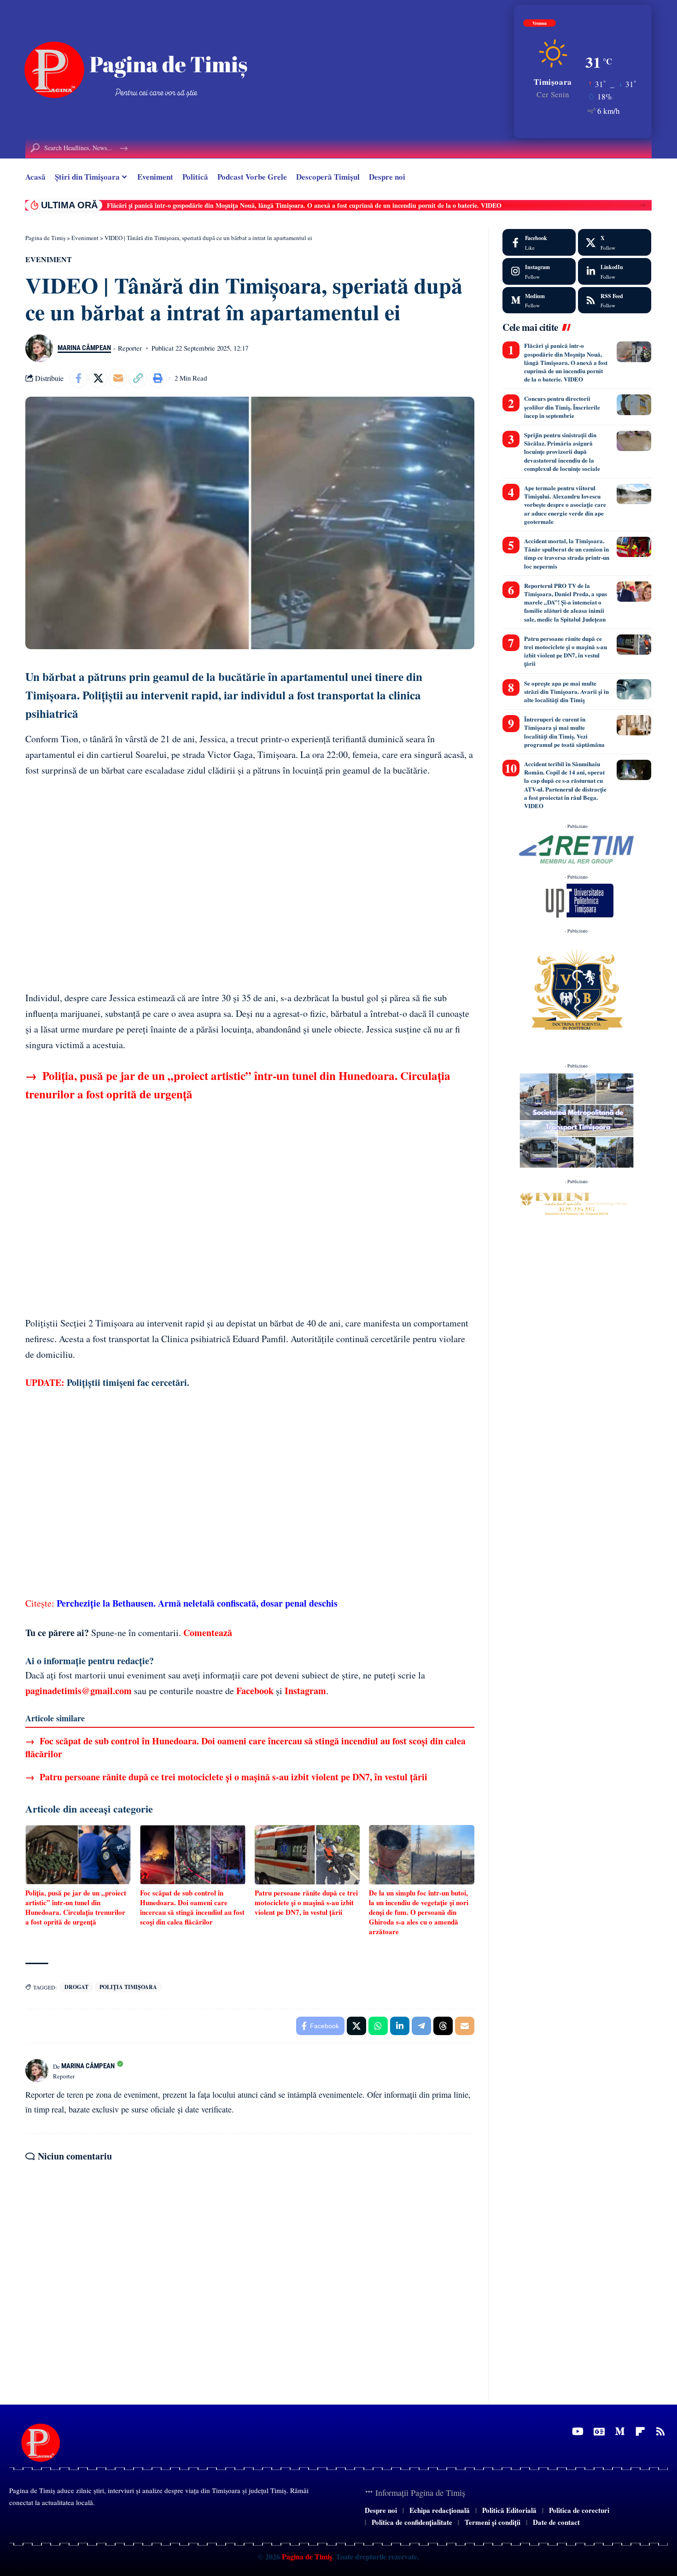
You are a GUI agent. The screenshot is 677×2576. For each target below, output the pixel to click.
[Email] (118, 378)
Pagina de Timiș (306, 2556)
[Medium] (539, 300)
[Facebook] (539, 242)
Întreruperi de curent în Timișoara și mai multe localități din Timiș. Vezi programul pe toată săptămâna (564, 732)
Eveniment (49, 259)
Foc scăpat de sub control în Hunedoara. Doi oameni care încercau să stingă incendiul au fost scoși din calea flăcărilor (245, 1747)
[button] (642, 205)
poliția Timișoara (128, 1987)
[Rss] (660, 2432)
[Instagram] (539, 271)
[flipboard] (640, 2432)
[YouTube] (578, 2432)
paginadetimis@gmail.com (79, 1691)
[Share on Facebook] (78, 378)
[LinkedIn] (615, 271)
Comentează (208, 1633)
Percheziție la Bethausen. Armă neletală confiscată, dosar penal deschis (197, 1603)
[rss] (615, 300)
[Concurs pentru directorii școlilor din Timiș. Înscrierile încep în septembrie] (634, 405)
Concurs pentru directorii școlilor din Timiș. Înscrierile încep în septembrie (562, 407)
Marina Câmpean (84, 348)
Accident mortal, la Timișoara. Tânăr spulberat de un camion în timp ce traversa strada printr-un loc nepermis (567, 553)
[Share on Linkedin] (400, 2026)
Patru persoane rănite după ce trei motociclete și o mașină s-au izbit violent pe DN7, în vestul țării (226, 1777)
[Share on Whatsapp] (378, 2026)
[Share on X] (98, 378)
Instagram (305, 1691)
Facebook (255, 1691)
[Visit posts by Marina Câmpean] (39, 348)
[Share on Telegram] (421, 2026)
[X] (615, 242)
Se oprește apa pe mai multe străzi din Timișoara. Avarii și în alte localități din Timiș (566, 691)
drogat (76, 1987)
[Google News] (599, 2432)
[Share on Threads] (443, 2026)
